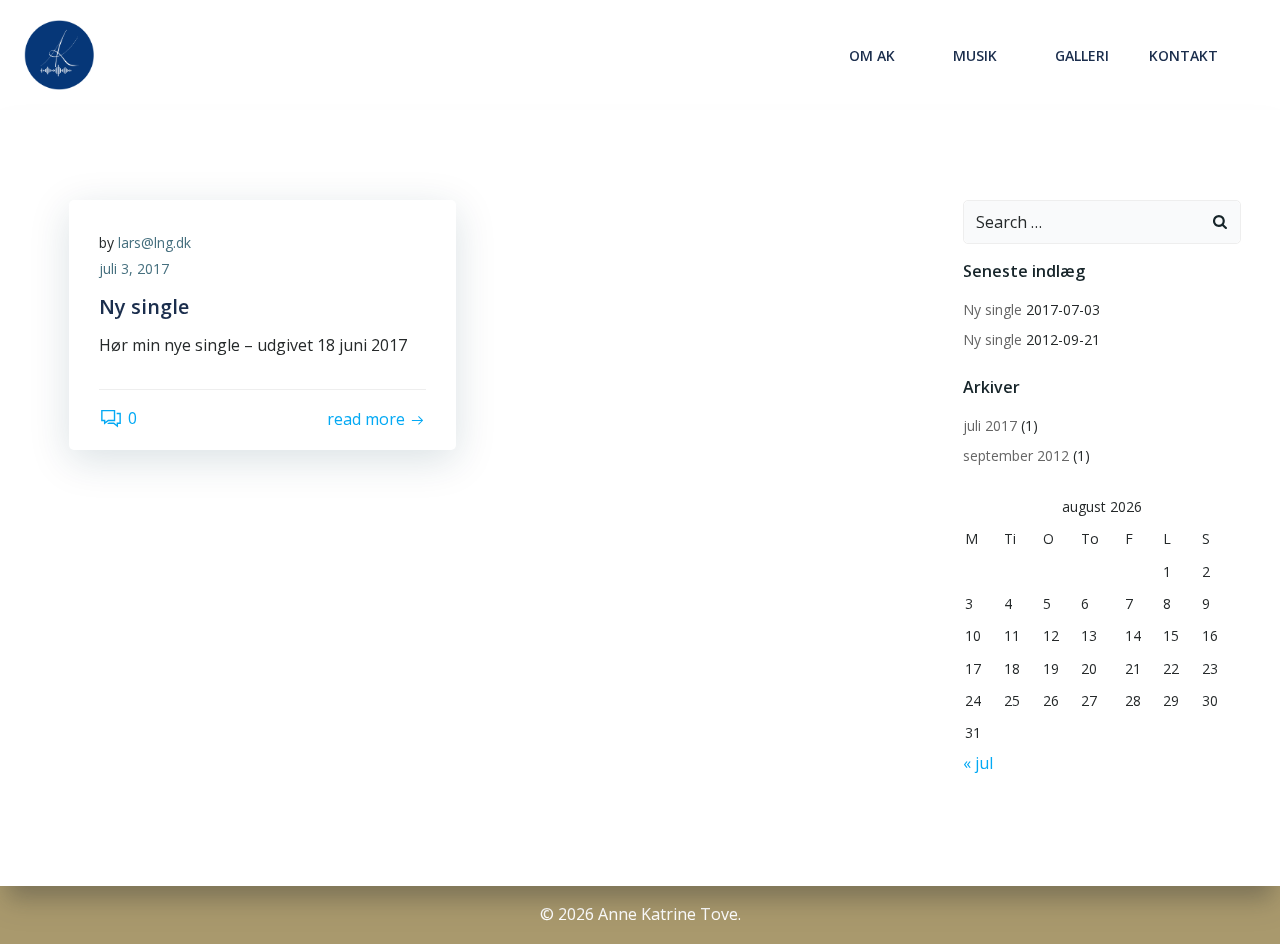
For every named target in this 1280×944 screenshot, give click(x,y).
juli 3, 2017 (134, 268)
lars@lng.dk (154, 242)
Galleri (1082, 55)
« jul (978, 763)
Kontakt (1183, 55)
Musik (975, 55)
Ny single (992, 309)
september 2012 (1016, 455)
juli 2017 (990, 425)
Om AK (872, 55)
